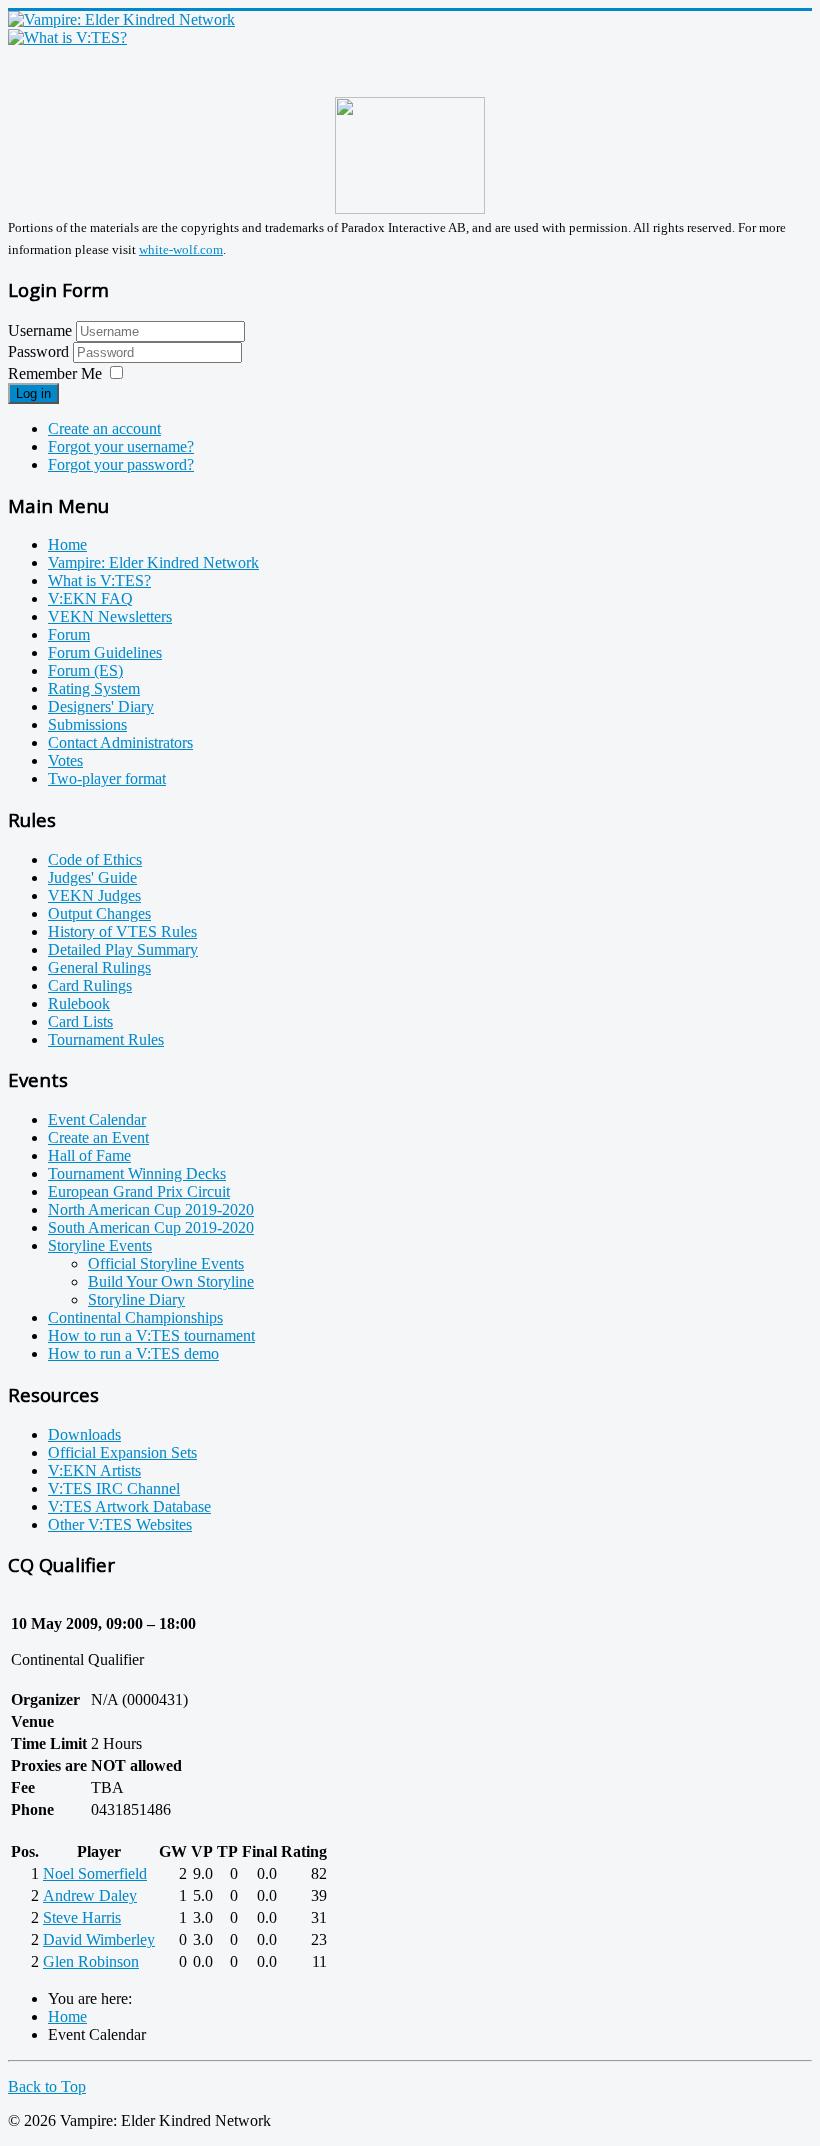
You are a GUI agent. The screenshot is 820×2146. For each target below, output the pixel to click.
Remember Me (55, 373)
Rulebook (79, 1003)
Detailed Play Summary (123, 949)
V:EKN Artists (94, 1470)
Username (40, 330)
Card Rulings (90, 985)
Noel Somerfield (95, 1873)
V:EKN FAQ (90, 598)
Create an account (104, 428)
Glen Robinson (91, 1961)
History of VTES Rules (122, 931)
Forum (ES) (85, 670)
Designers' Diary (101, 706)
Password (40, 351)
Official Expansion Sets (122, 1452)
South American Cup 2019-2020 (151, 1227)
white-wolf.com (181, 249)
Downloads (84, 1434)
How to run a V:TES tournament (151, 1335)
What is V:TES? (99, 580)
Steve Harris (82, 1917)
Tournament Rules (106, 1039)
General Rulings (99, 967)
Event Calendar (97, 1119)
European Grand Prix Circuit (139, 1191)
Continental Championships (135, 1317)
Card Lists (80, 1021)
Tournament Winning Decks (137, 1173)
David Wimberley (99, 1939)
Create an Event (98, 1137)
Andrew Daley (90, 1895)
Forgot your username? (121, 446)
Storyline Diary (136, 1299)
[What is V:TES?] (67, 37)
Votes (65, 760)
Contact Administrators (120, 742)
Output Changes (99, 913)
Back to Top (47, 2086)
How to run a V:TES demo (133, 1353)
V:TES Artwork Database (129, 1506)
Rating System (94, 688)
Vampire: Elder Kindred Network (153, 562)
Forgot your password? (121, 464)
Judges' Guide (92, 877)
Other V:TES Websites (120, 1524)
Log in (33, 393)
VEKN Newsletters (110, 616)
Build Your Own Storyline (171, 1281)
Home (67, 544)
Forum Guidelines (105, 652)
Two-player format (107, 778)
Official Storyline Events (166, 1263)
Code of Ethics (95, 859)
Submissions (87, 724)
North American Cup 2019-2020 (151, 1209)
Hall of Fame (89, 1155)
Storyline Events (100, 1245)
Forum (69, 634)
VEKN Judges (94, 895)
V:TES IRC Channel (114, 1488)
